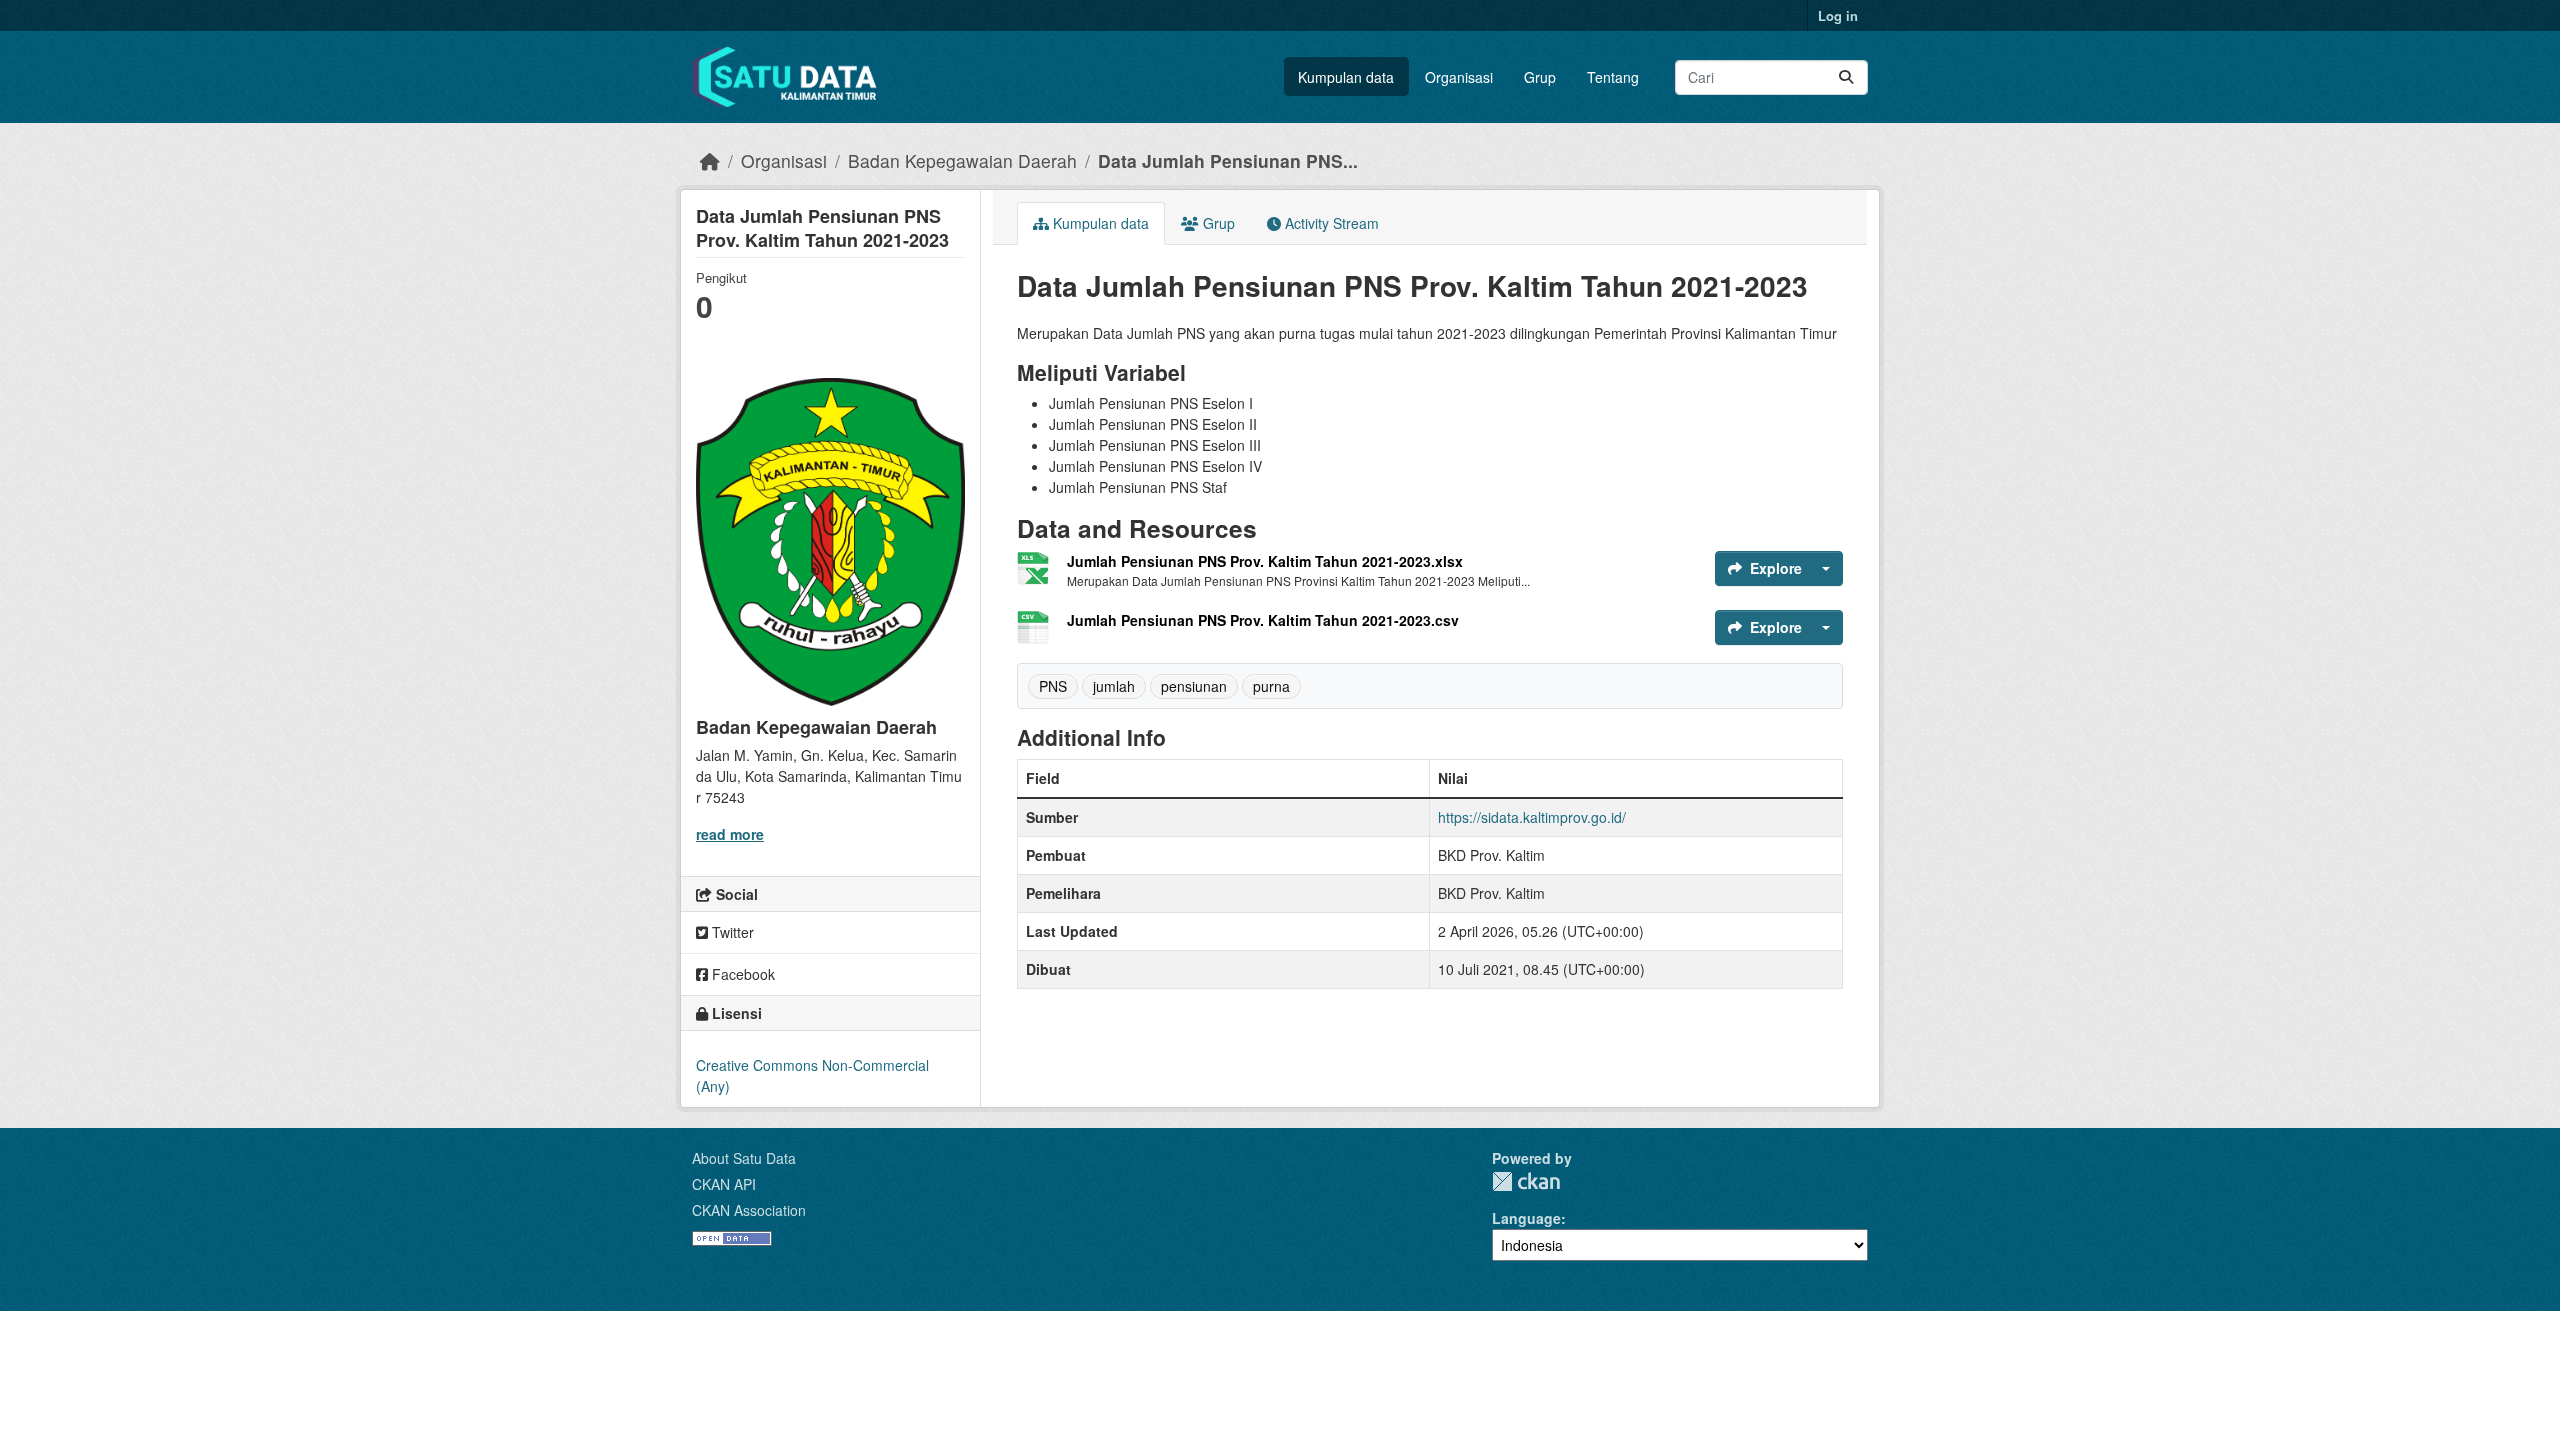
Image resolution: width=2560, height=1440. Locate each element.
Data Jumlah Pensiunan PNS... (1228, 160)
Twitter (731, 932)
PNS (1053, 686)
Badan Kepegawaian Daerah (962, 160)
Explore (1776, 568)
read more (730, 834)
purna (1271, 686)
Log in (1838, 15)
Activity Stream (1330, 223)
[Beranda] (710, 160)
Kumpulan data (1346, 77)
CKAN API (724, 1184)
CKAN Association (749, 1210)
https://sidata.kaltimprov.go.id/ (1532, 817)
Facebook (741, 974)
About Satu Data (744, 1158)
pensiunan (1194, 686)
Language (1526, 1218)
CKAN (1526, 1181)
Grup (1540, 77)
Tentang (1613, 77)
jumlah (1114, 686)
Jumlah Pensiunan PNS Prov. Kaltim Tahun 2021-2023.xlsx (1265, 561)
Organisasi (1459, 77)
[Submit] (1846, 77)
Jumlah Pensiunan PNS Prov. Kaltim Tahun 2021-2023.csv (1263, 620)
